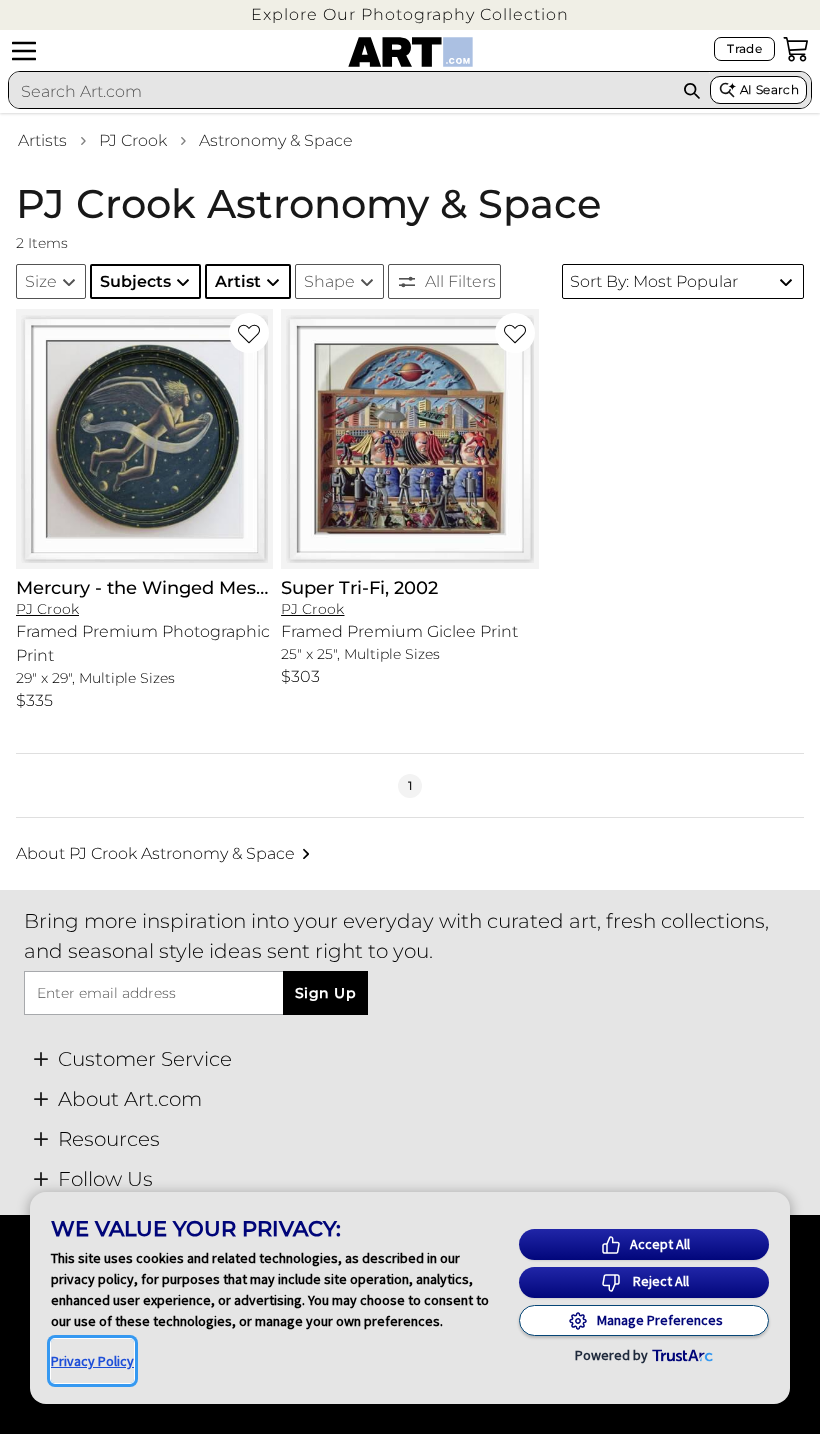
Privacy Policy (92, 1361)
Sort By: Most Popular (654, 281)
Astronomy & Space (276, 140)
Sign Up (325, 993)
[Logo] (410, 52)
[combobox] (341, 91)
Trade (744, 48)
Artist (238, 281)
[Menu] (24, 51)
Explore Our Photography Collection (410, 14)
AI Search (769, 89)
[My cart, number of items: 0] (796, 49)
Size (41, 281)
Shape (329, 281)
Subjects (135, 281)
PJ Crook (133, 140)
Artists (42, 140)
